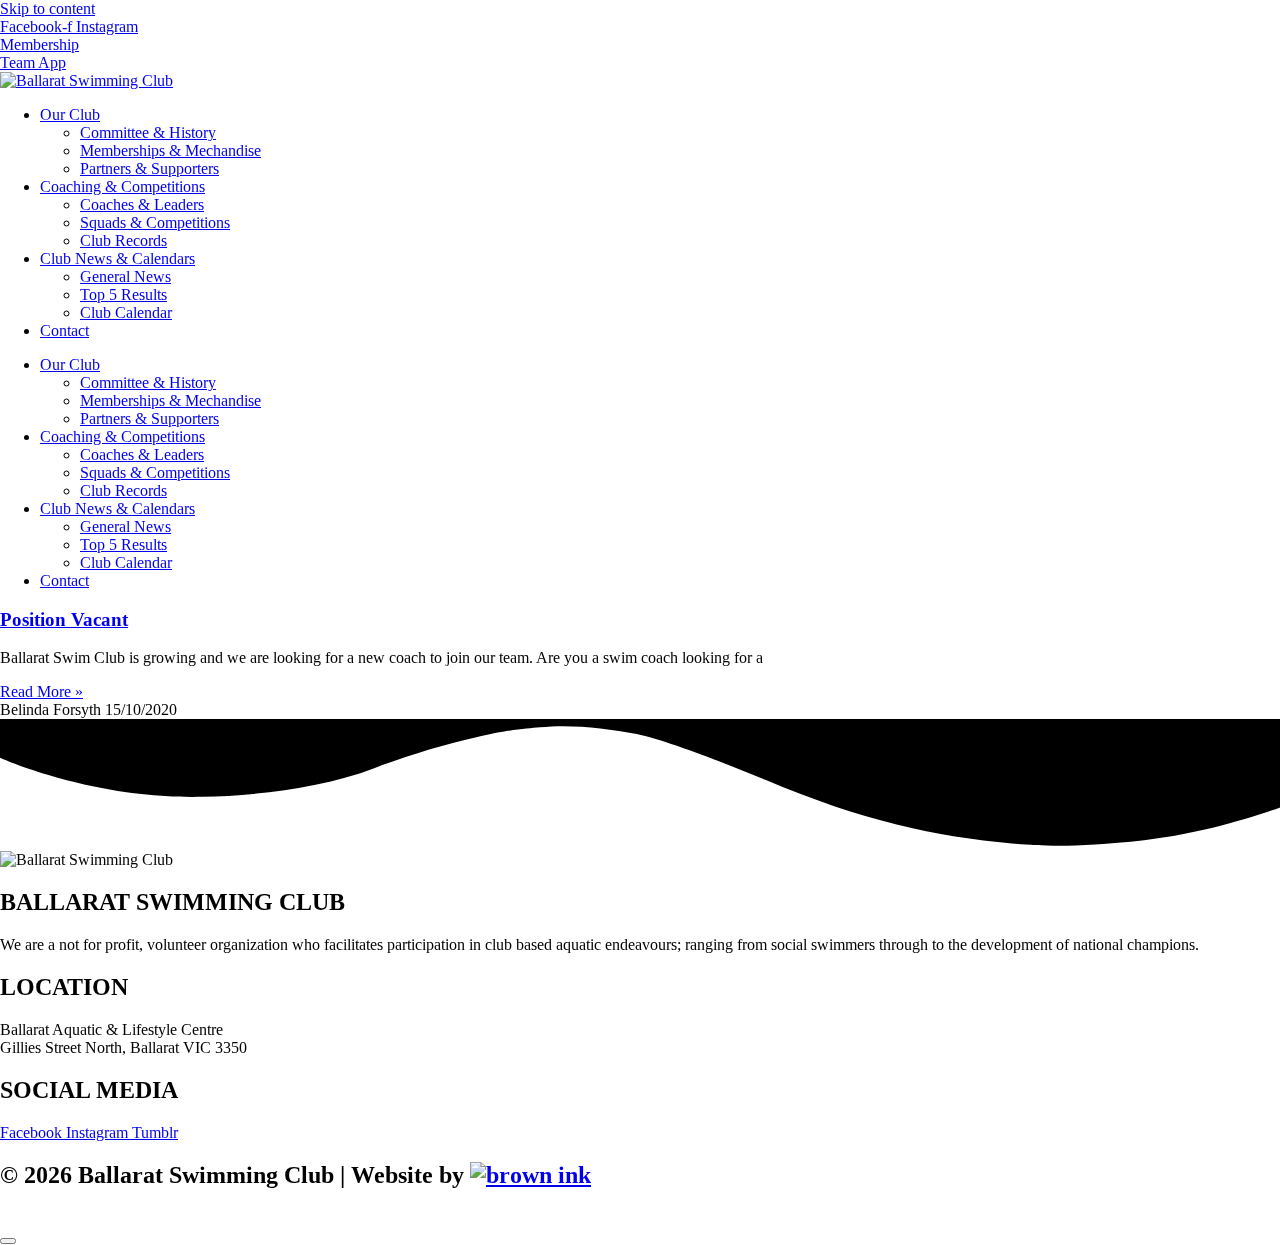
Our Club (70, 114)
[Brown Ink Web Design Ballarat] (530, 1175)
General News (125, 276)
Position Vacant (64, 619)
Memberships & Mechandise (170, 150)
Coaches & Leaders (142, 204)
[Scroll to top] (8, 1241)
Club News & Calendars (117, 258)
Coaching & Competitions (122, 186)
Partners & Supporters (149, 168)
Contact (64, 330)
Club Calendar (126, 312)
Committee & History (148, 132)
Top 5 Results (123, 294)
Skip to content (47, 8)
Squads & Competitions (155, 222)
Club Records (123, 240)
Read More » (41, 691)
